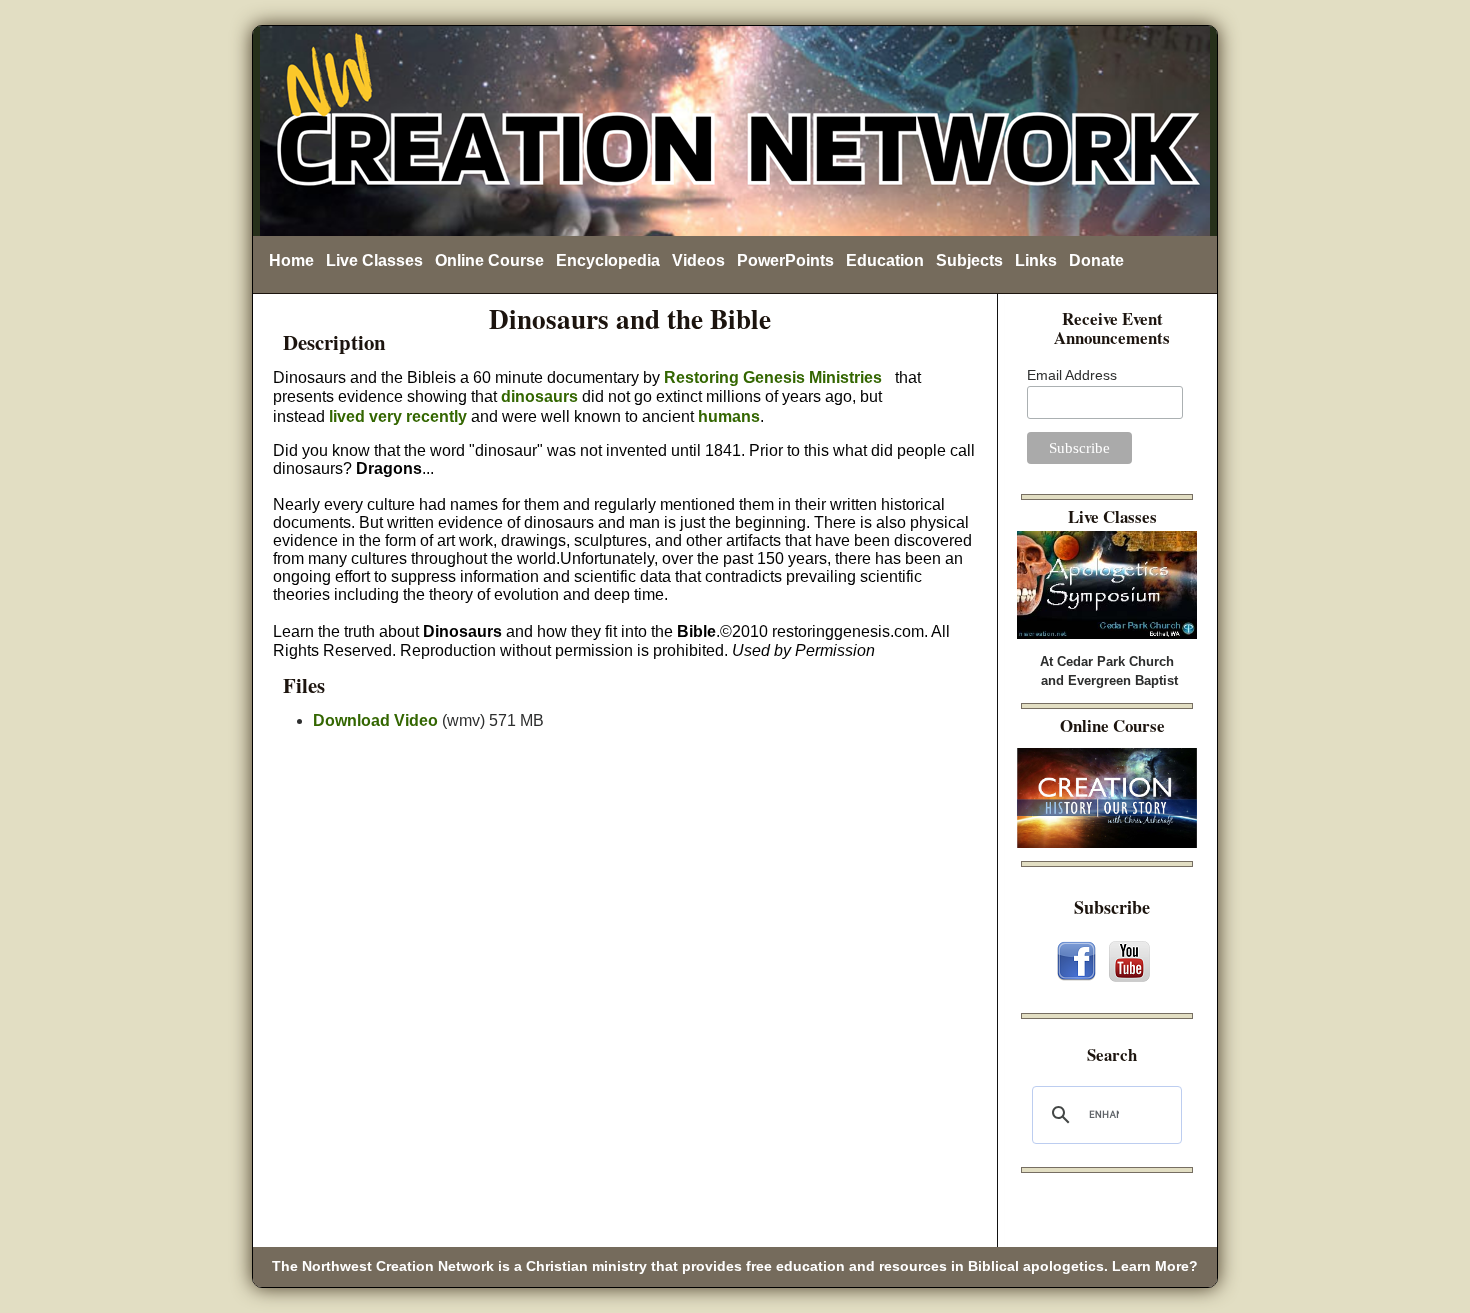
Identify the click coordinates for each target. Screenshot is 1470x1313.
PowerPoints (785, 260)
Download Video (375, 720)
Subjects (969, 260)
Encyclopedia (608, 260)
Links (1036, 260)
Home (291, 260)
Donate (1096, 260)
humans (729, 416)
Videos (698, 260)
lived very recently (398, 416)
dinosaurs (539, 396)
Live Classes (374, 260)
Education (885, 260)
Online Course (489, 260)
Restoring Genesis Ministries (773, 377)
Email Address (1072, 375)
